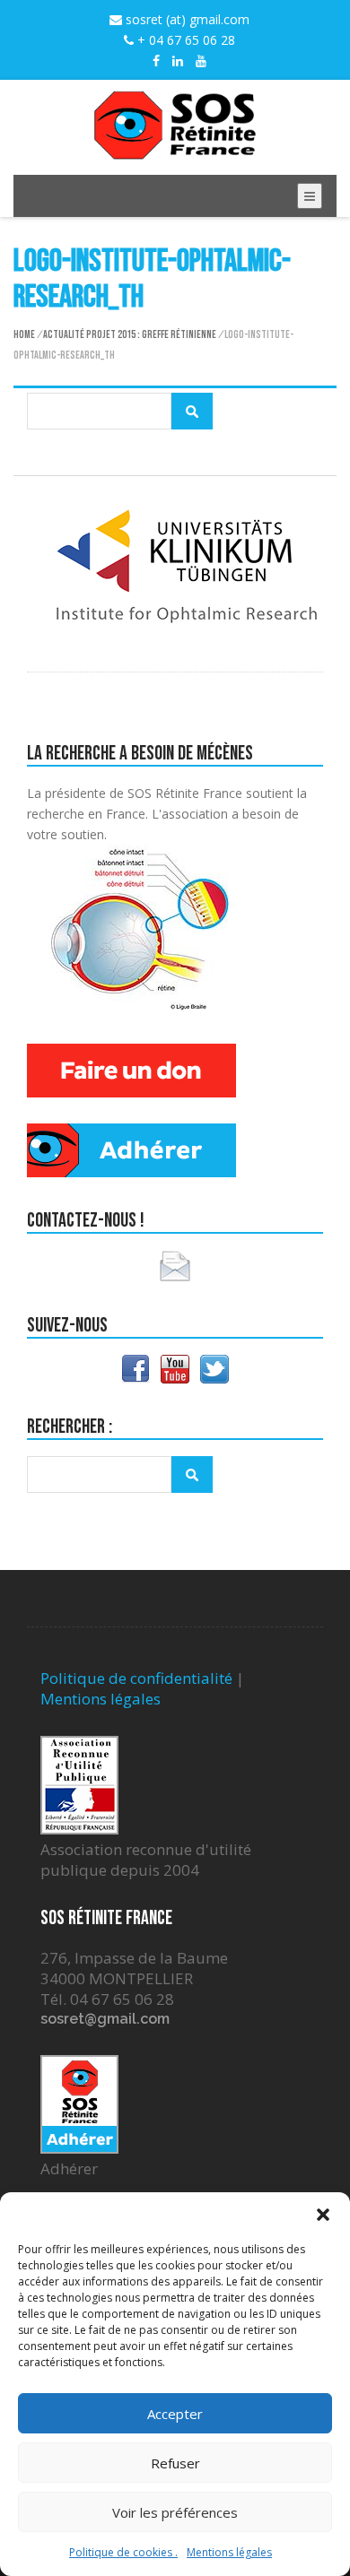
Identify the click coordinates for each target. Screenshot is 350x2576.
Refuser (175, 2463)
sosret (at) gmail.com (186, 19)
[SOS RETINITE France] (175, 149)
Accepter (175, 2414)
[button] (323, 2215)
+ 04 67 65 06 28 (184, 40)
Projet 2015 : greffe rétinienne (151, 335)
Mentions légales (229, 2552)
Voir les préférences (175, 2512)
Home (24, 335)
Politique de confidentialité (136, 1678)
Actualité (64, 335)
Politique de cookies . (123, 2552)
